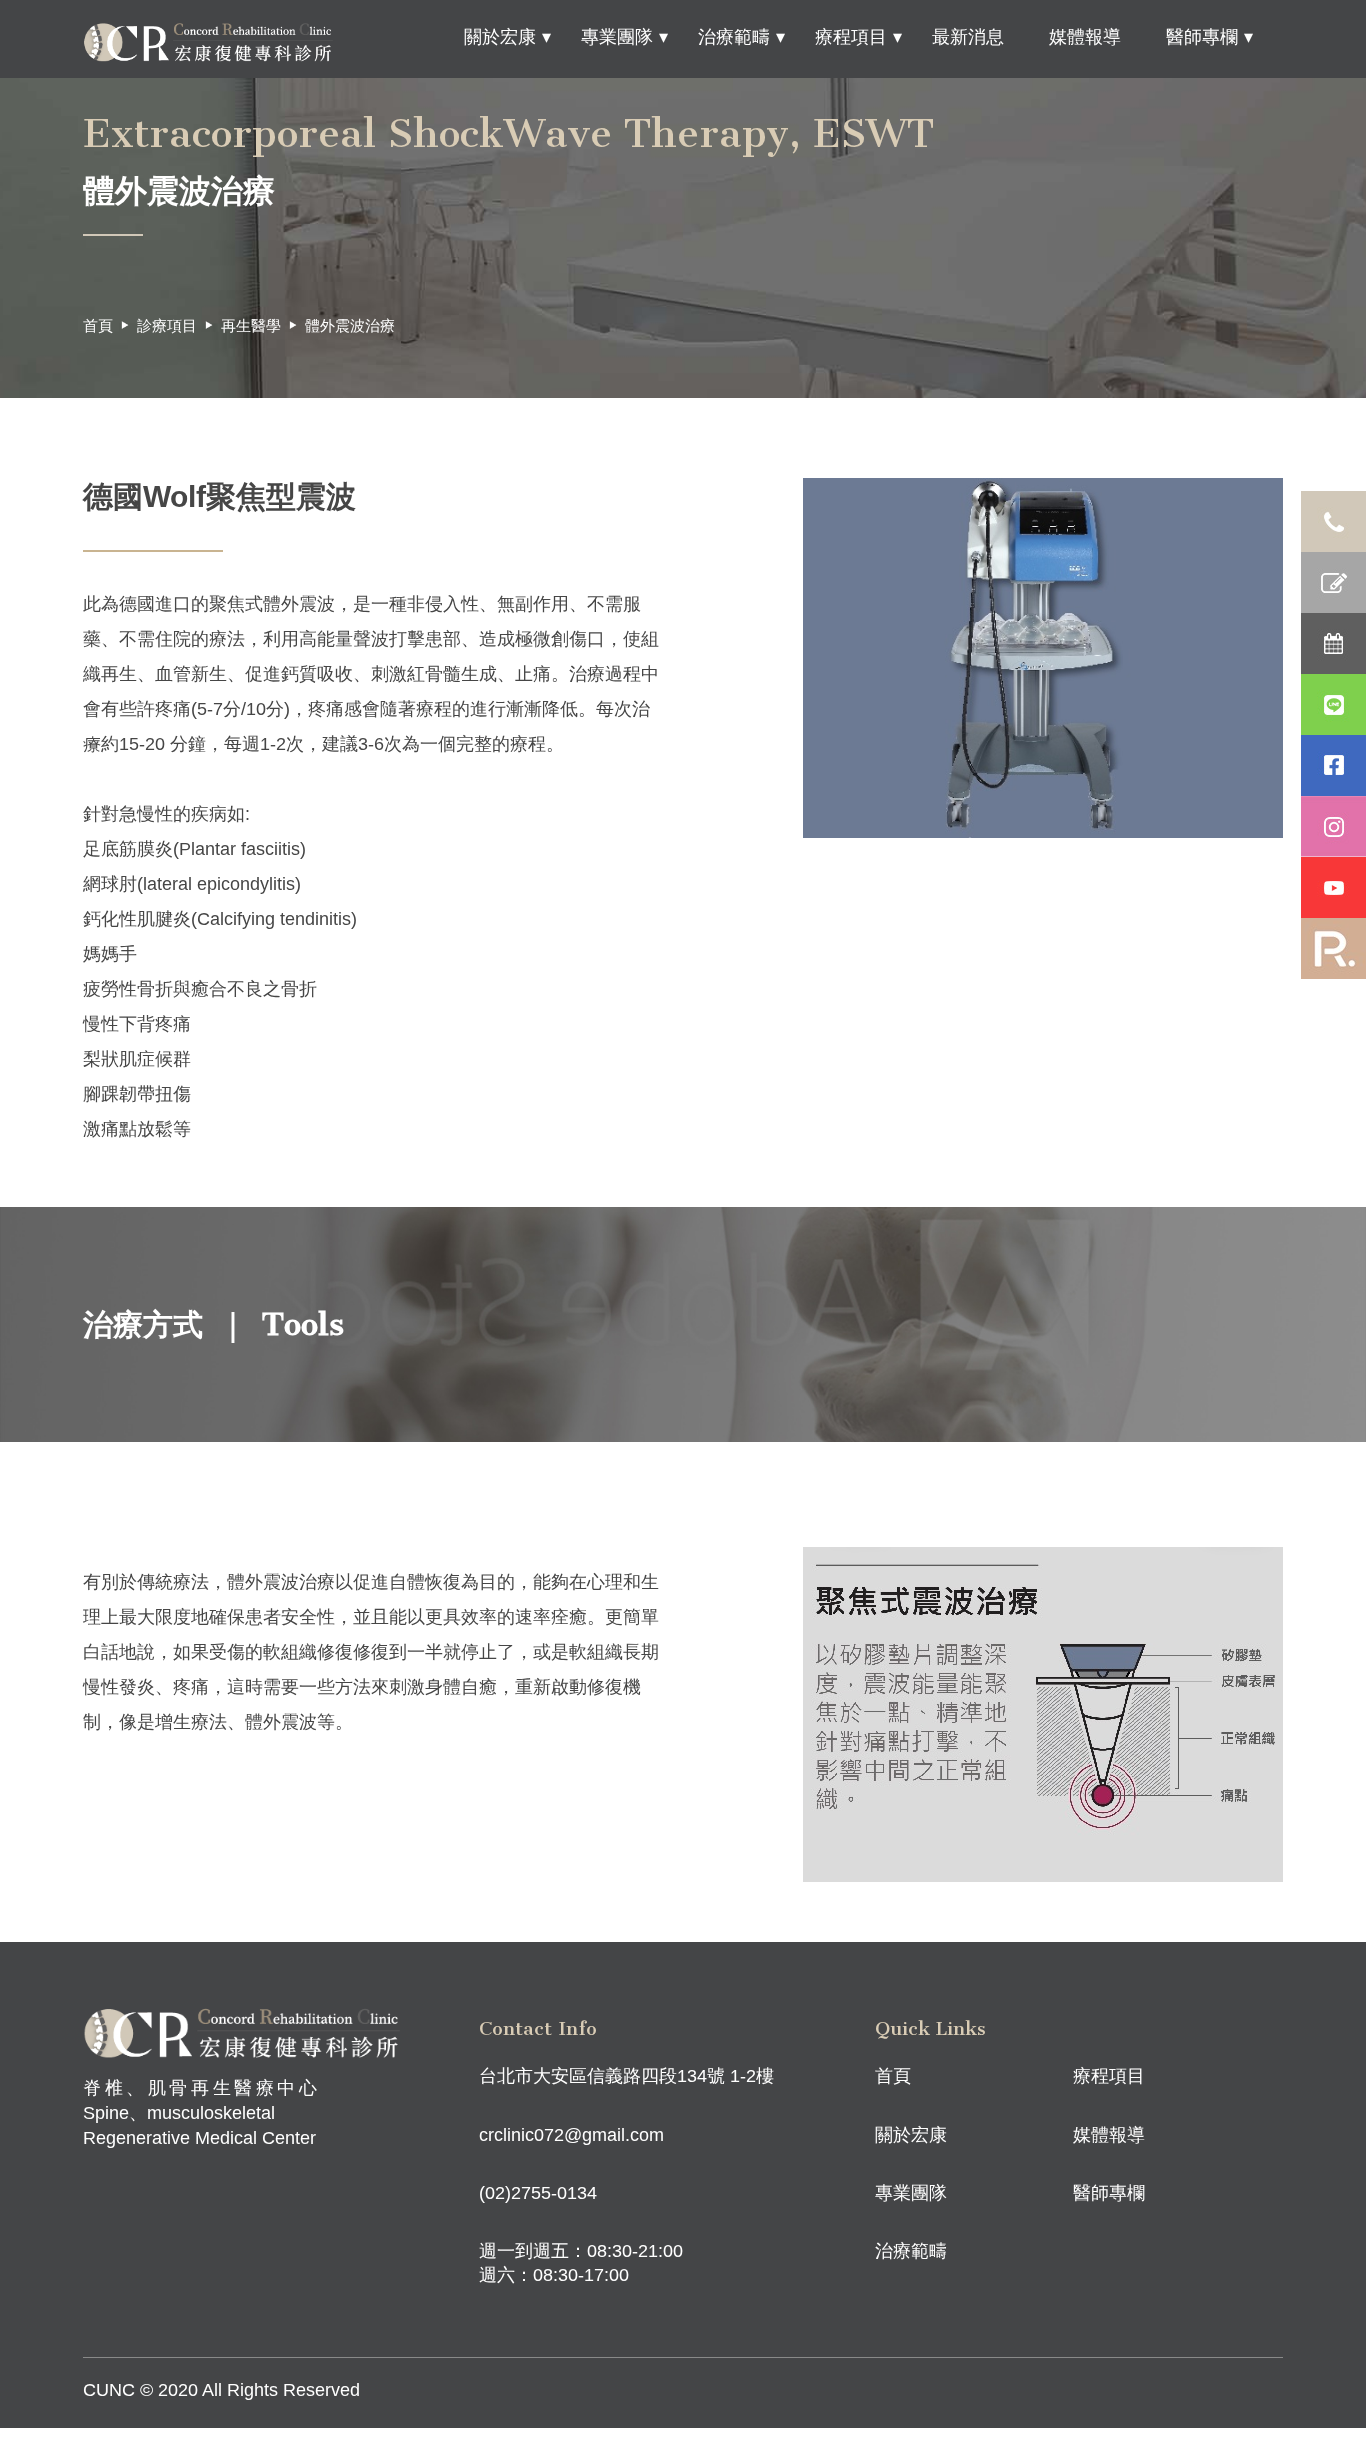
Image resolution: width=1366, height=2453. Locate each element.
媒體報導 (1085, 37)
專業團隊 (617, 37)
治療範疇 (734, 37)
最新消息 (968, 37)
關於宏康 (500, 37)
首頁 (98, 325)
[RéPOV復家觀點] (1333, 948)
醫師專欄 (1202, 37)
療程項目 (851, 37)
